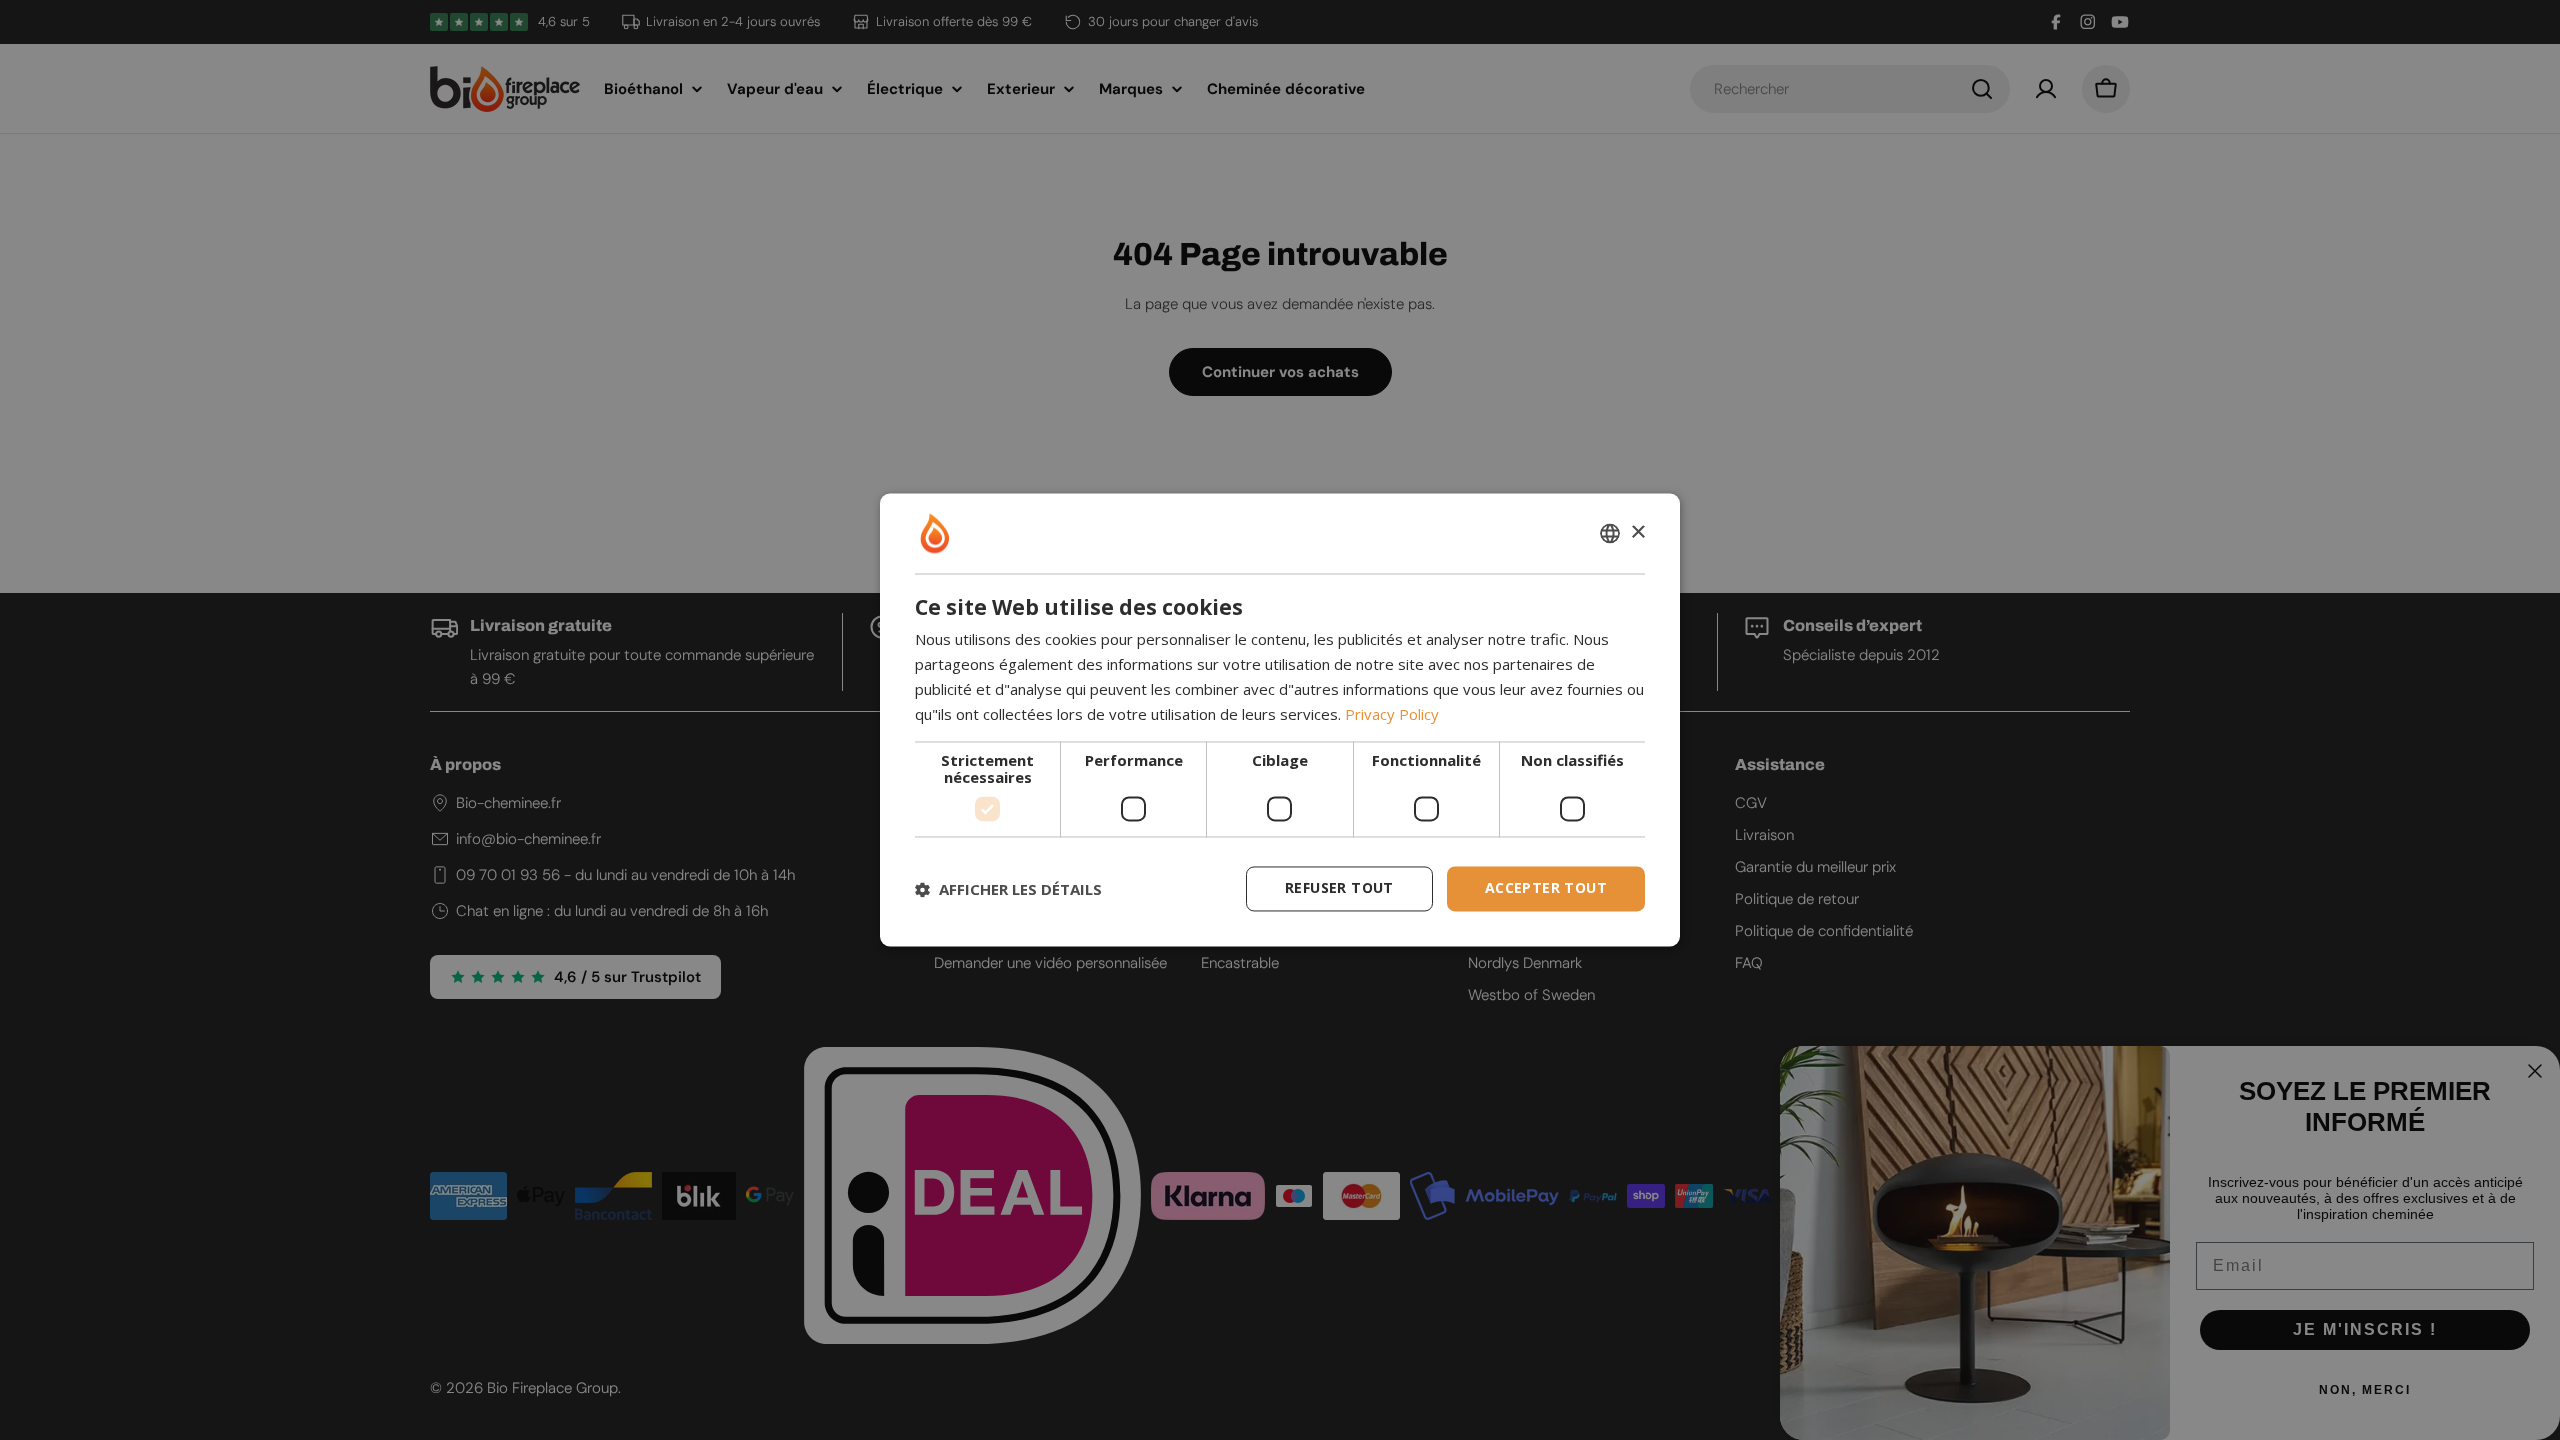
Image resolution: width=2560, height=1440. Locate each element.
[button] (1008, 889)
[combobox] (1610, 533)
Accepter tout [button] (1546, 888)
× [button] (1637, 532)
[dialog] (1280, 719)
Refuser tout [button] (1339, 888)
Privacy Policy (1392, 714)
